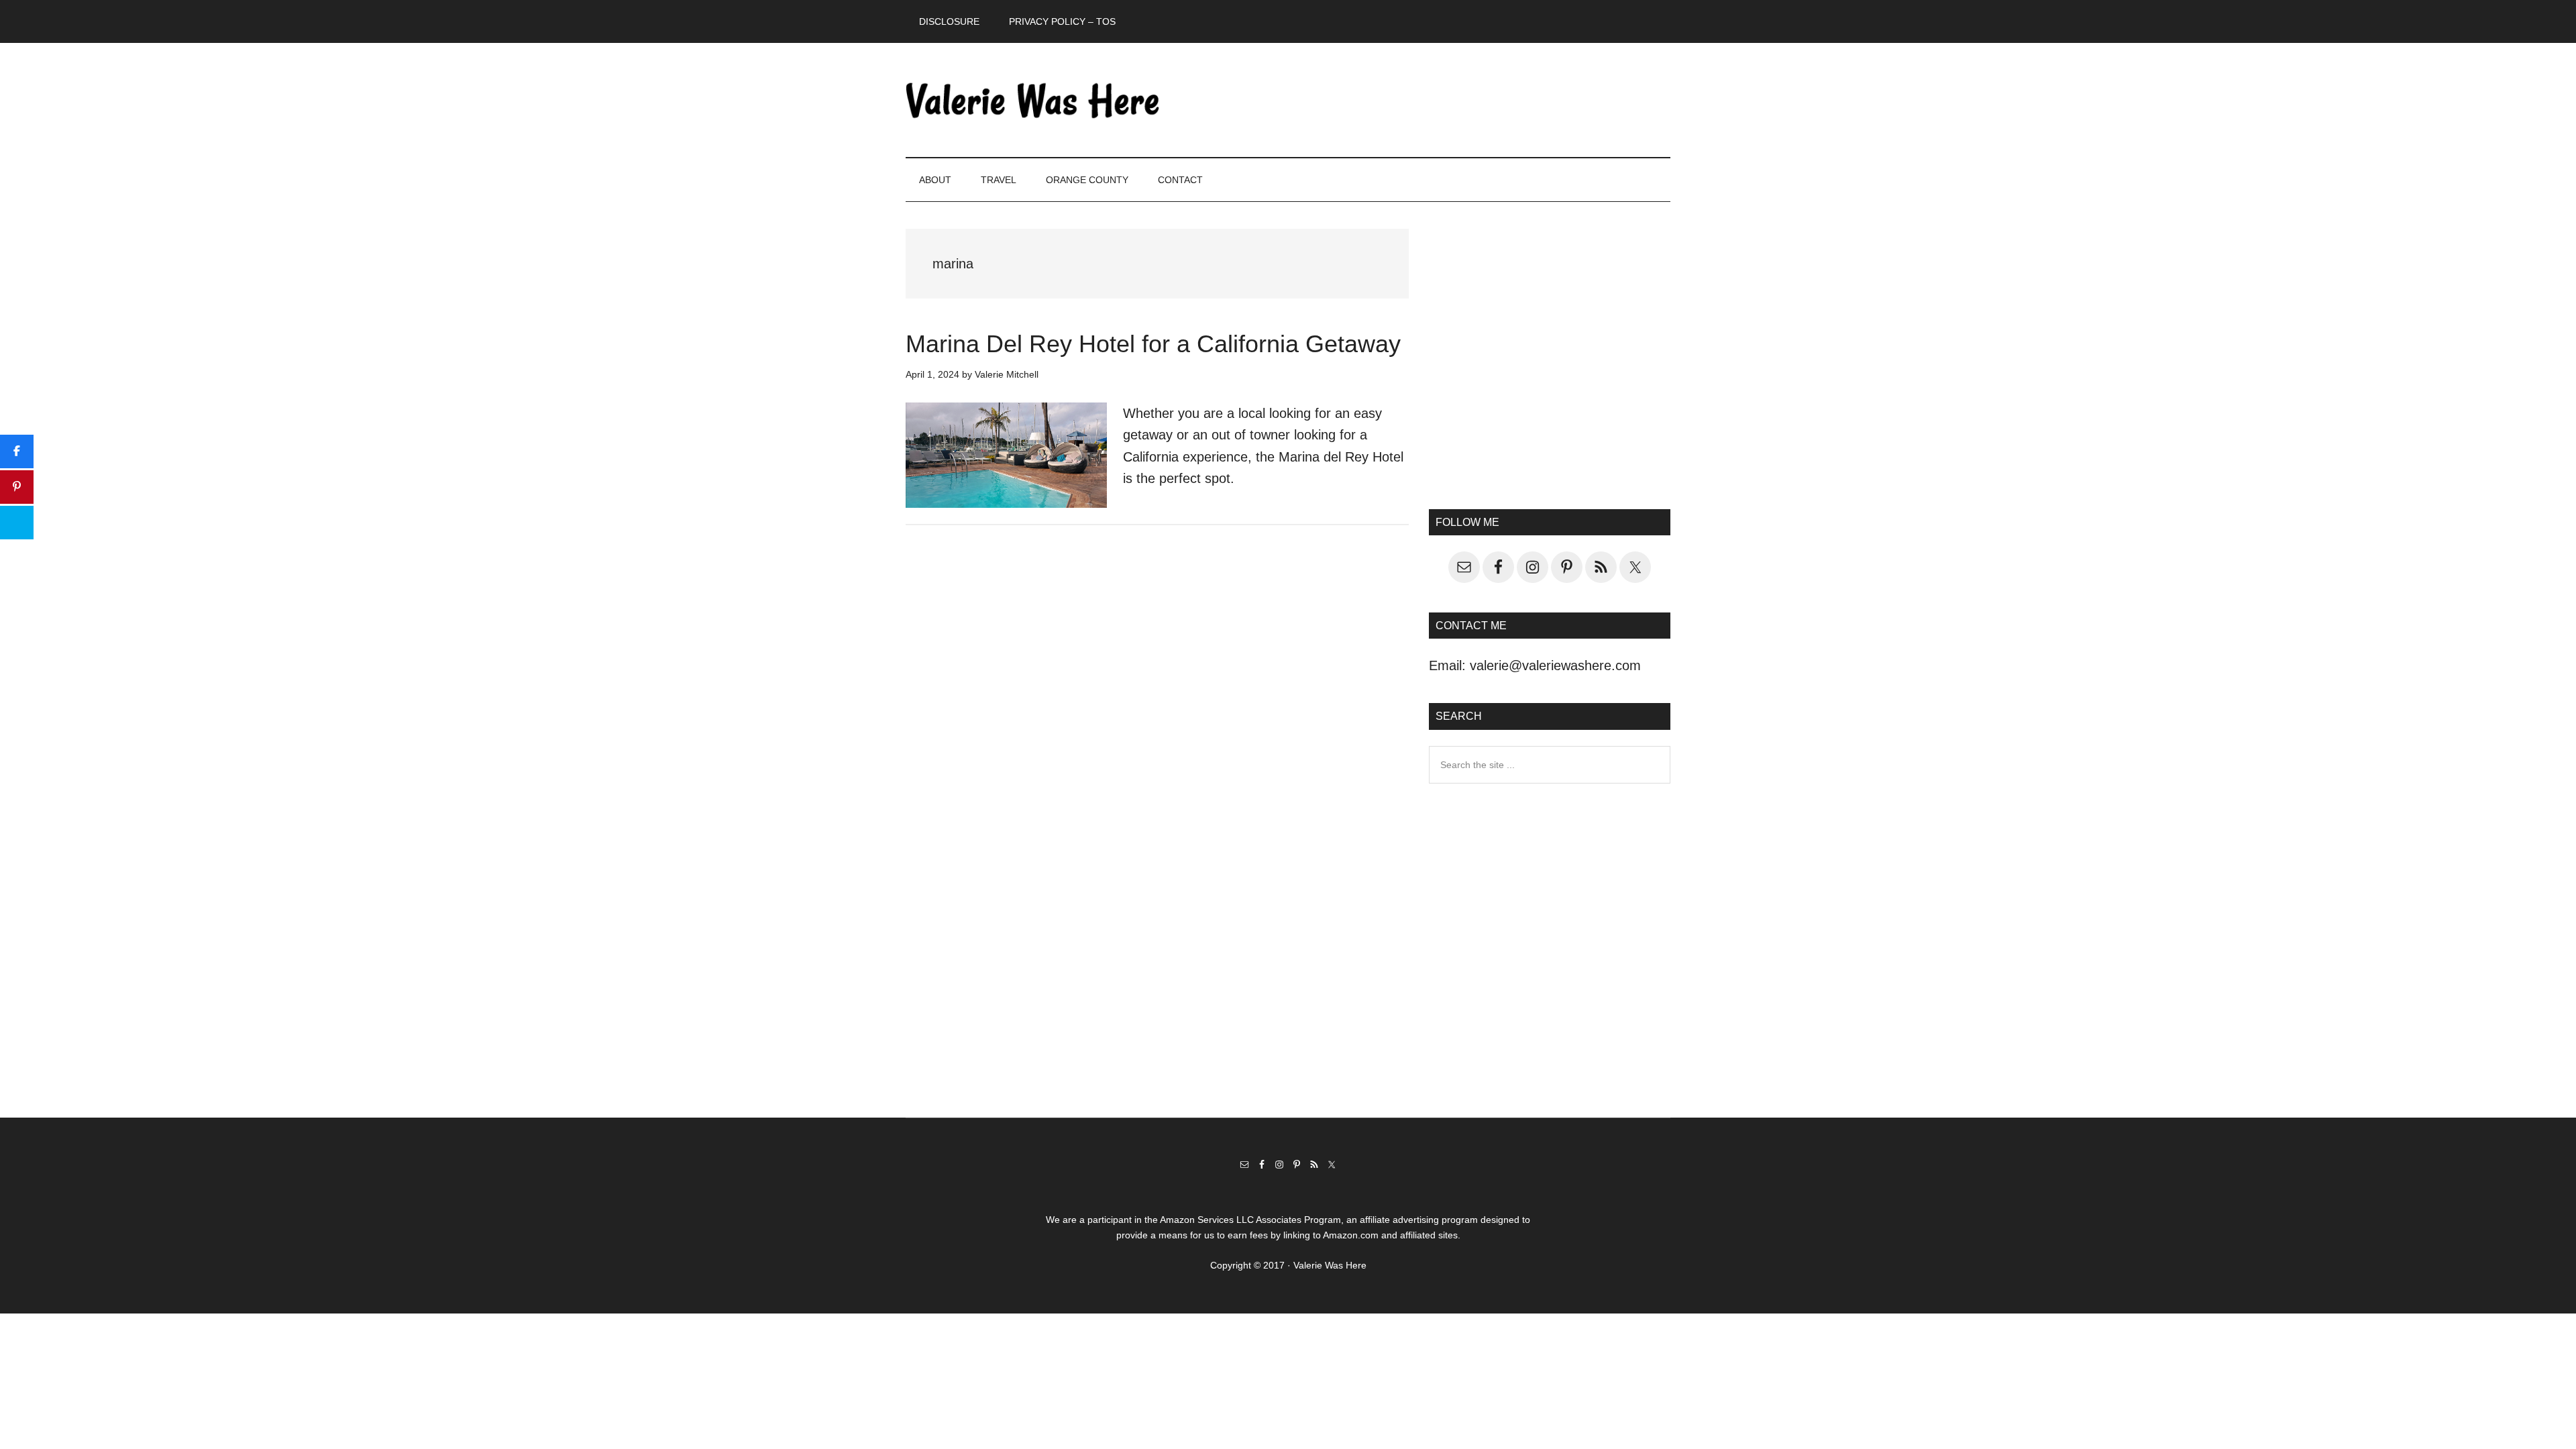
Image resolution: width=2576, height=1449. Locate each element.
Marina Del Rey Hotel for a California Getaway (1153, 344)
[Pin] (17, 487)
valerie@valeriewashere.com (1555, 665)
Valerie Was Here (1033, 100)
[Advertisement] (1550, 366)
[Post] (17, 523)
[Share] (17, 451)
